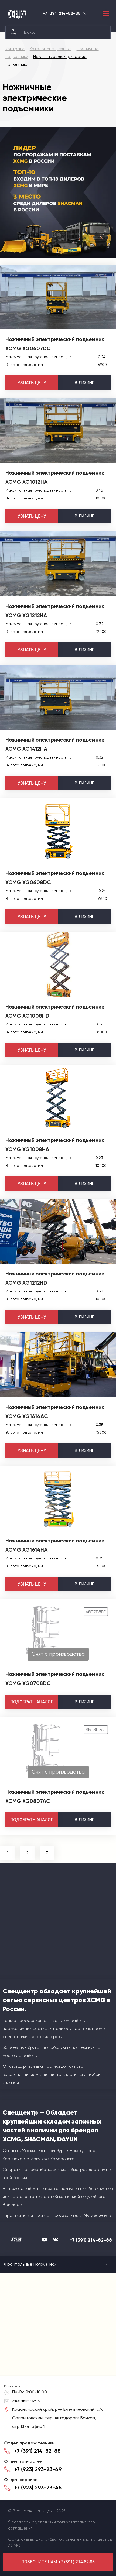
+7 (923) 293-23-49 (38, 2469)
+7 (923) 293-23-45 (38, 2488)
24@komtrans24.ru (26, 2401)
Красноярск (85, 13)
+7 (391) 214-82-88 (62, 13)
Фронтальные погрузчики (30, 2264)
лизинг (84, 383)
